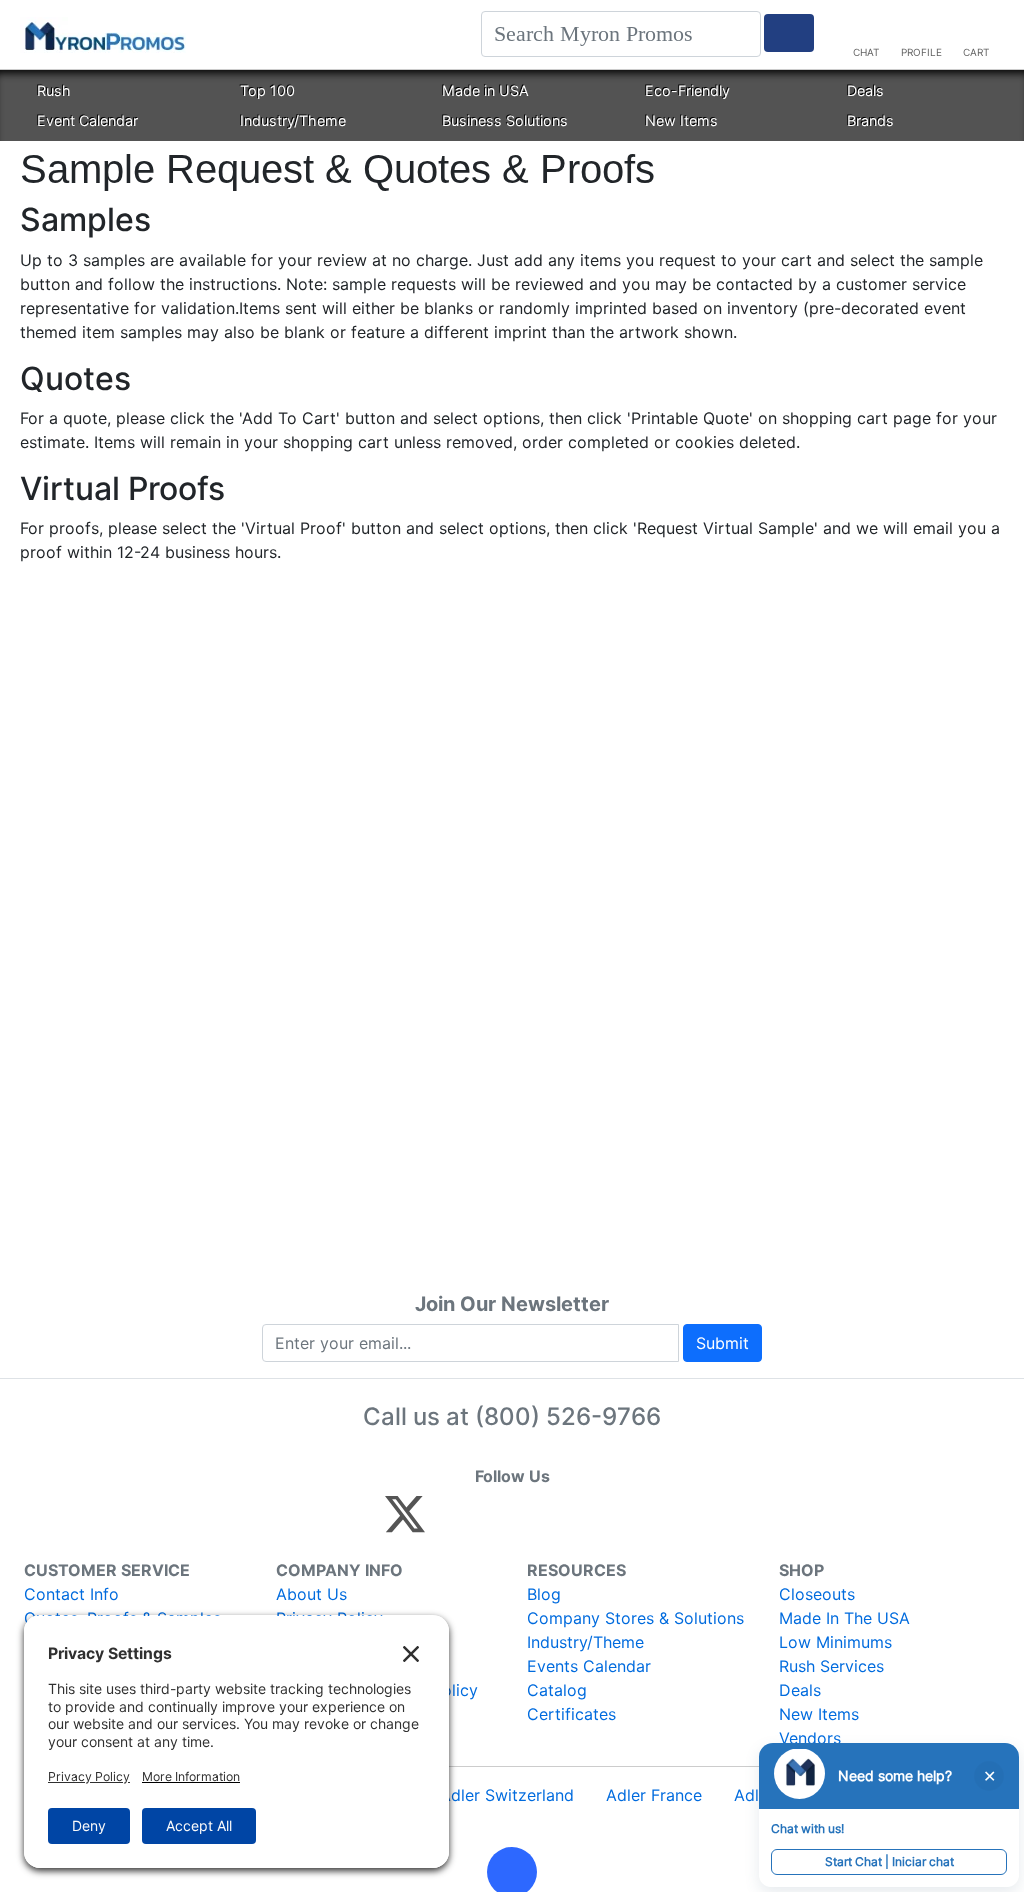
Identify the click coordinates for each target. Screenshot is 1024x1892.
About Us (311, 1594)
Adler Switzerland (507, 1795)
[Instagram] (538, 1523)
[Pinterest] (495, 1523)
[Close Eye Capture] (989, 1776)
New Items (681, 120)
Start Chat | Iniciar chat (889, 1861)
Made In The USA (844, 1618)
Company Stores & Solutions (635, 1618)
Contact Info (71, 1594)
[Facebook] (452, 1523)
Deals (865, 90)
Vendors (810, 1738)
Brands (870, 120)
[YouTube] (624, 1523)
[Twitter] (405, 1523)
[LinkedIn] (581, 1523)
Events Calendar (589, 1666)
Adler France (654, 1795)
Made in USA (485, 90)
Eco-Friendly (687, 90)
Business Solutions (505, 120)
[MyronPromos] (103, 35)
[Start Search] (789, 33)
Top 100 (267, 90)
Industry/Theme (293, 120)
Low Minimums (835, 1642)
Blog (544, 1594)
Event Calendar (87, 120)
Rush (54, 90)
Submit (722, 1343)
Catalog (557, 1690)
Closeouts (817, 1594)
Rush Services (831, 1666)
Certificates (571, 1714)
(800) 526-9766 (568, 1416)
